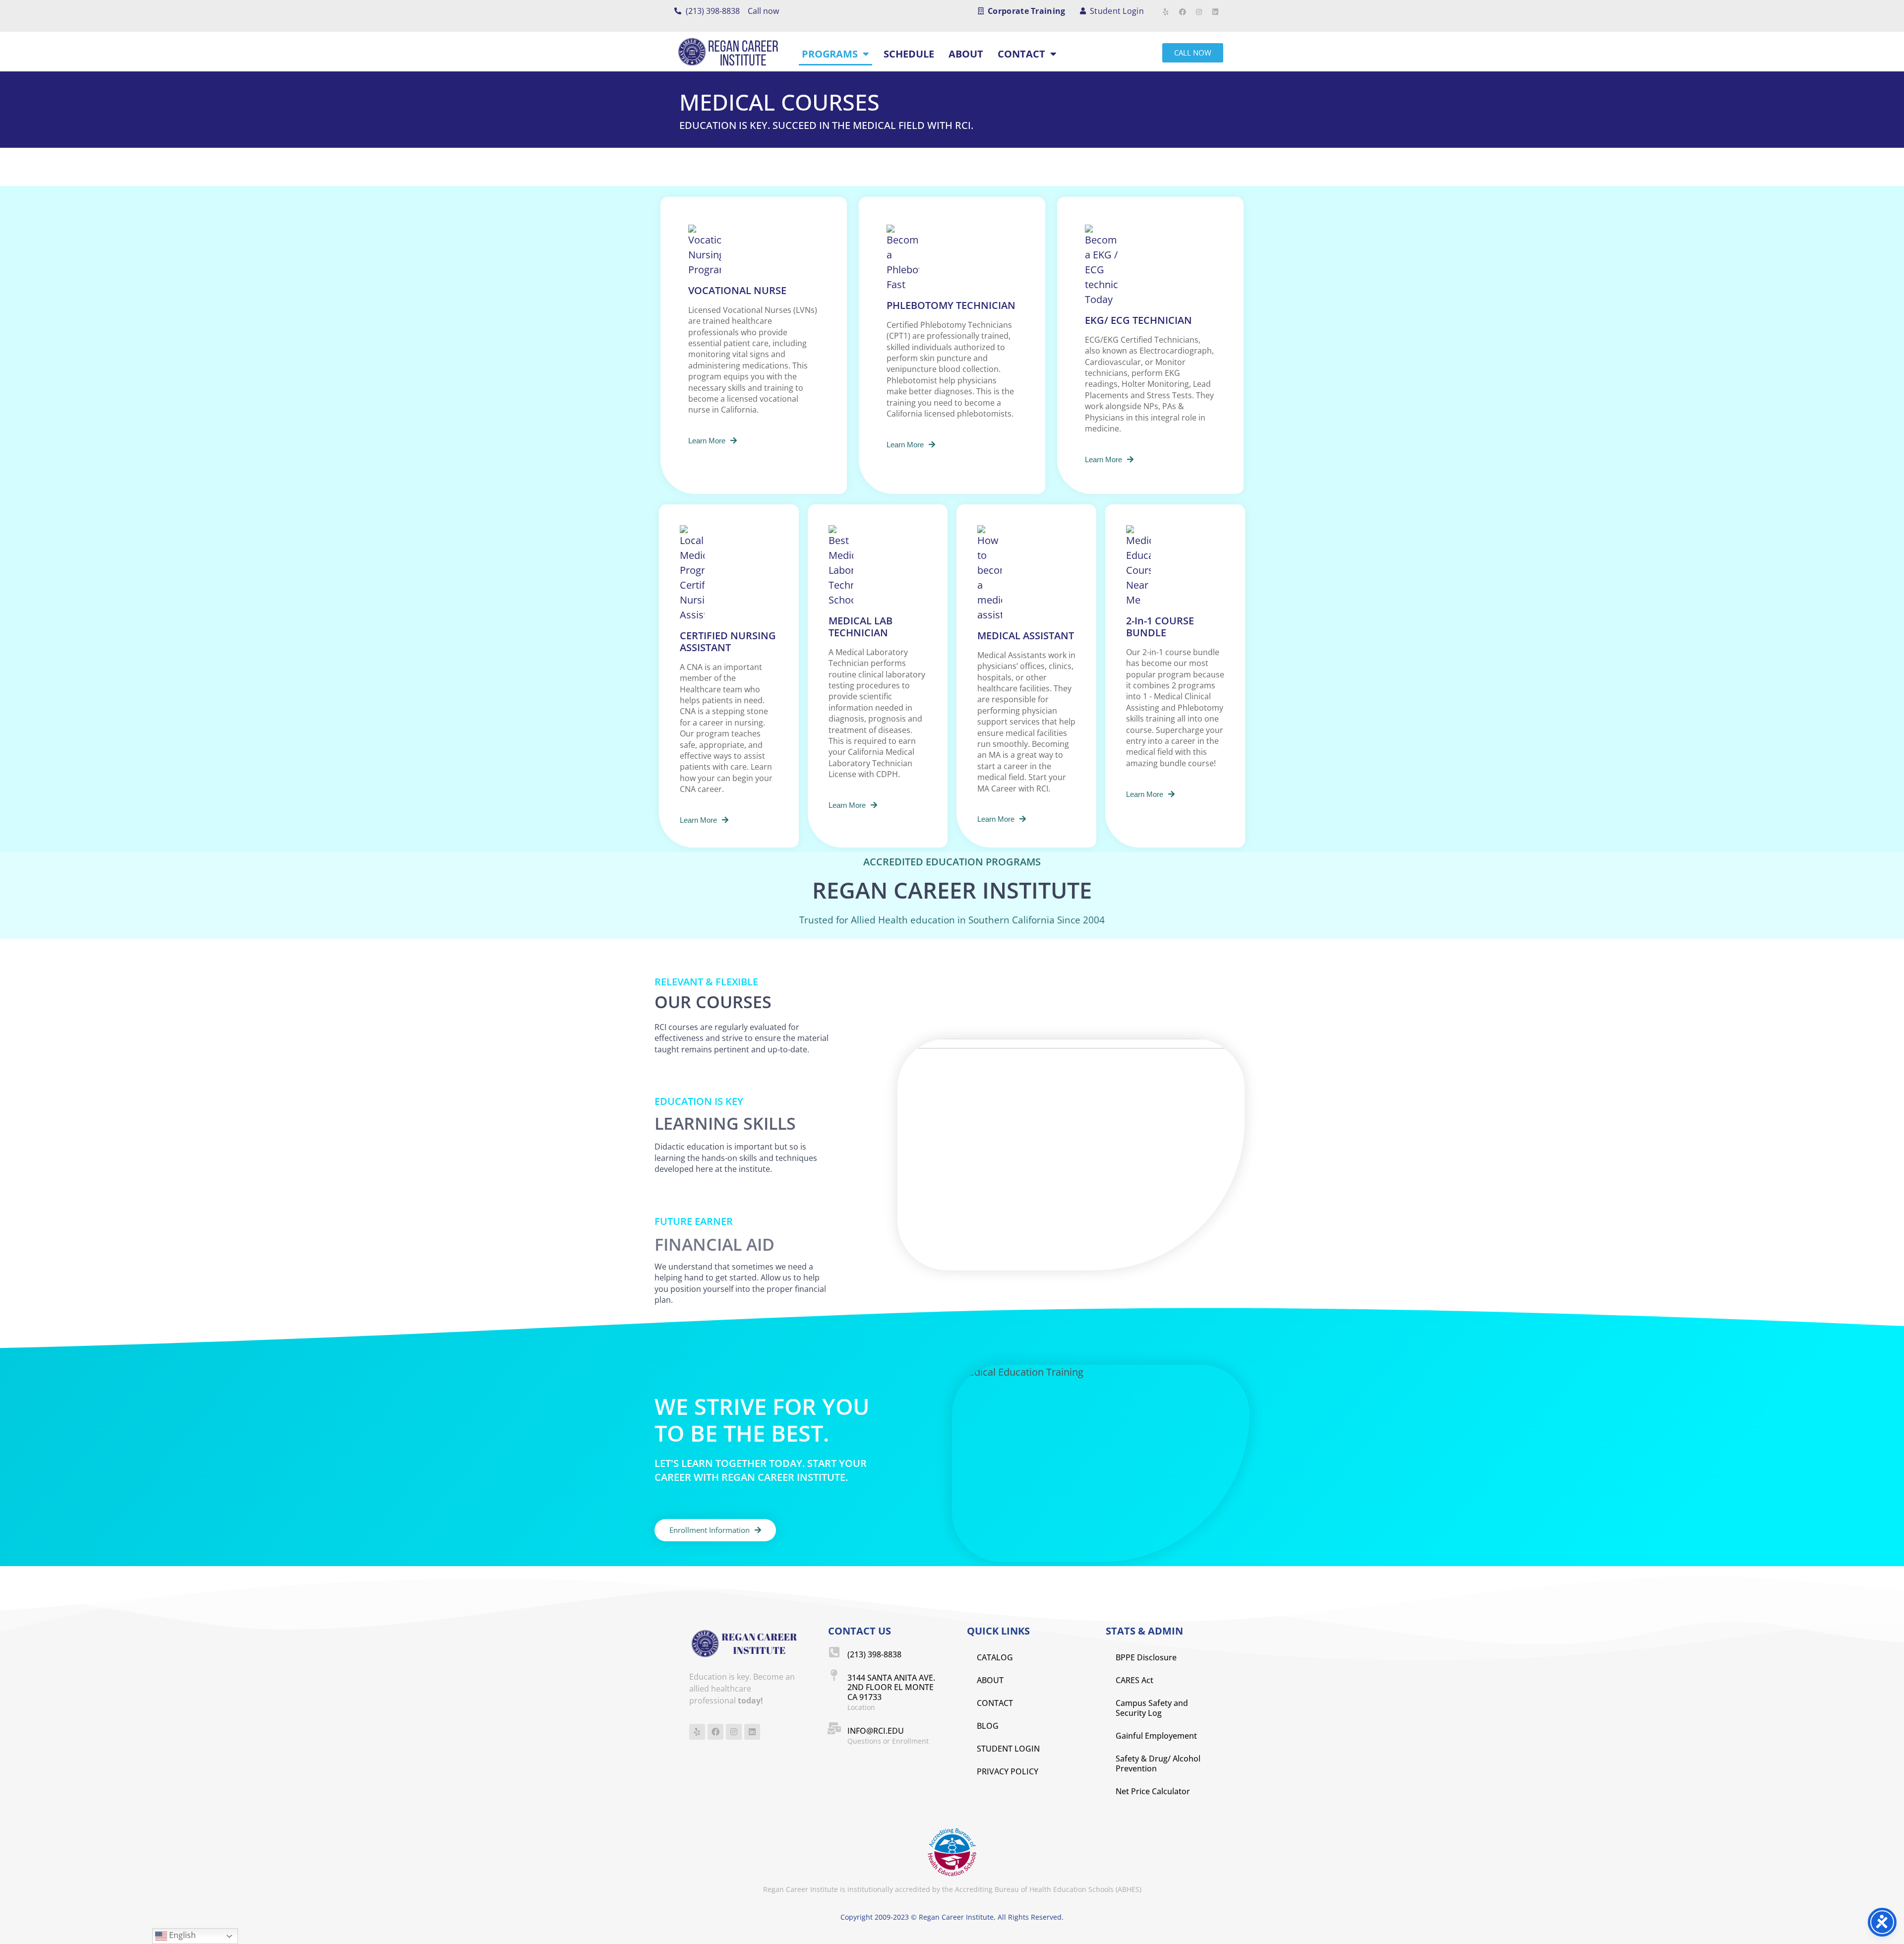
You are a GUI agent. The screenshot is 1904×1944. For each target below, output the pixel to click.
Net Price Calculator (1153, 1791)
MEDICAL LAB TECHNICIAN (861, 627)
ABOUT (966, 54)
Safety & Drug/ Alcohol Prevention (1158, 1763)
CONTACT (1021, 54)
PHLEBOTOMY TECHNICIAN (951, 305)
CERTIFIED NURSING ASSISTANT (728, 641)
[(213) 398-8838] (834, 1652)
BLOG (988, 1726)
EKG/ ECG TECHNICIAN (1138, 320)
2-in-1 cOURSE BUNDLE (1160, 627)
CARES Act (1134, 1680)
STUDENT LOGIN (1008, 1749)
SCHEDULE (909, 54)
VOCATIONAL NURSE (737, 290)
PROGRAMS (830, 54)
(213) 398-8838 (874, 1654)
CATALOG (995, 1657)
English (181, 1935)
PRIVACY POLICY (1008, 1771)
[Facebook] (1183, 12)
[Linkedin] (1215, 12)
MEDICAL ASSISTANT (1026, 636)
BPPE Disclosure (1146, 1657)
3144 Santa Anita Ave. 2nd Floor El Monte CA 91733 (891, 1687)
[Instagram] (1199, 12)
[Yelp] (1166, 12)
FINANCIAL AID (714, 1244)
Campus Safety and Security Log (1152, 1708)
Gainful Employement (1156, 1736)
